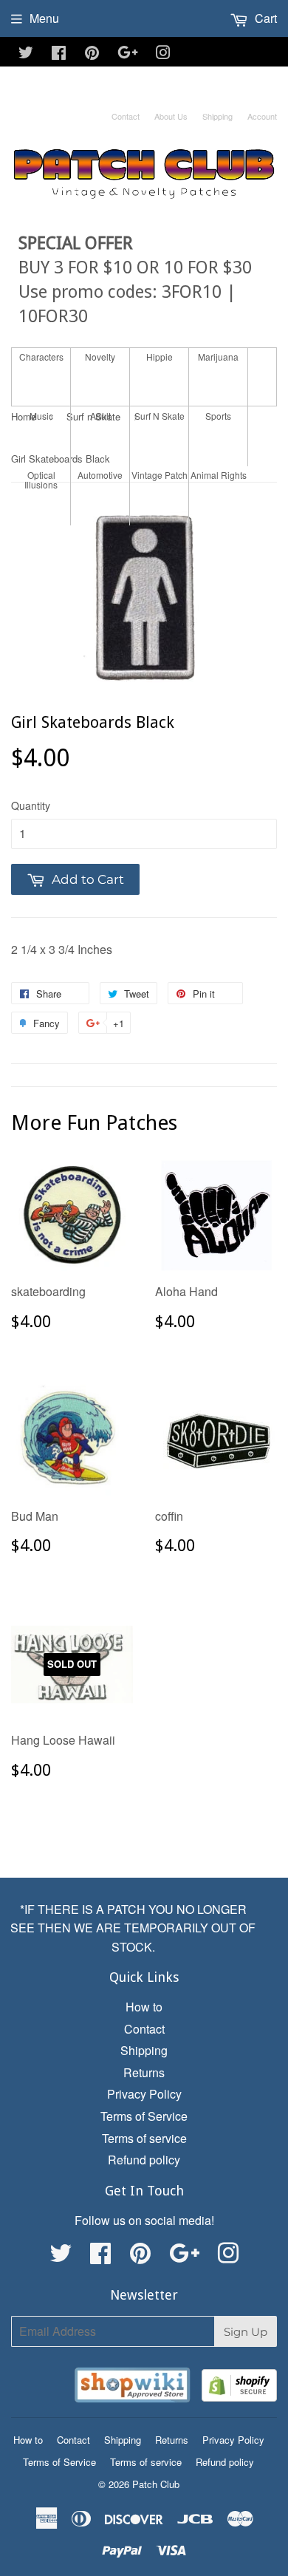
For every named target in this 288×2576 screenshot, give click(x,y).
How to (144, 2007)
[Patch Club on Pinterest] (92, 54)
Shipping (217, 116)
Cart (264, 18)
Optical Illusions (41, 480)
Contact (126, 116)
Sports (218, 416)
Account (262, 116)
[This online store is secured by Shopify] (239, 2388)
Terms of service (144, 2138)
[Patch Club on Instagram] (163, 54)
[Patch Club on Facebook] (59, 54)
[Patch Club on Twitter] (26, 54)
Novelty (100, 357)
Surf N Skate (160, 416)
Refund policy (144, 2160)
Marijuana (218, 357)
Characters (41, 357)
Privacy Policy (144, 2094)
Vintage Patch (160, 475)
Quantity (31, 805)
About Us (171, 116)
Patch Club (156, 2484)
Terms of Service (144, 2116)
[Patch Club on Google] (128, 54)
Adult (100, 416)
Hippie (160, 357)
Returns (144, 2072)
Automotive (100, 475)
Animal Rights (219, 475)
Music (41, 416)
